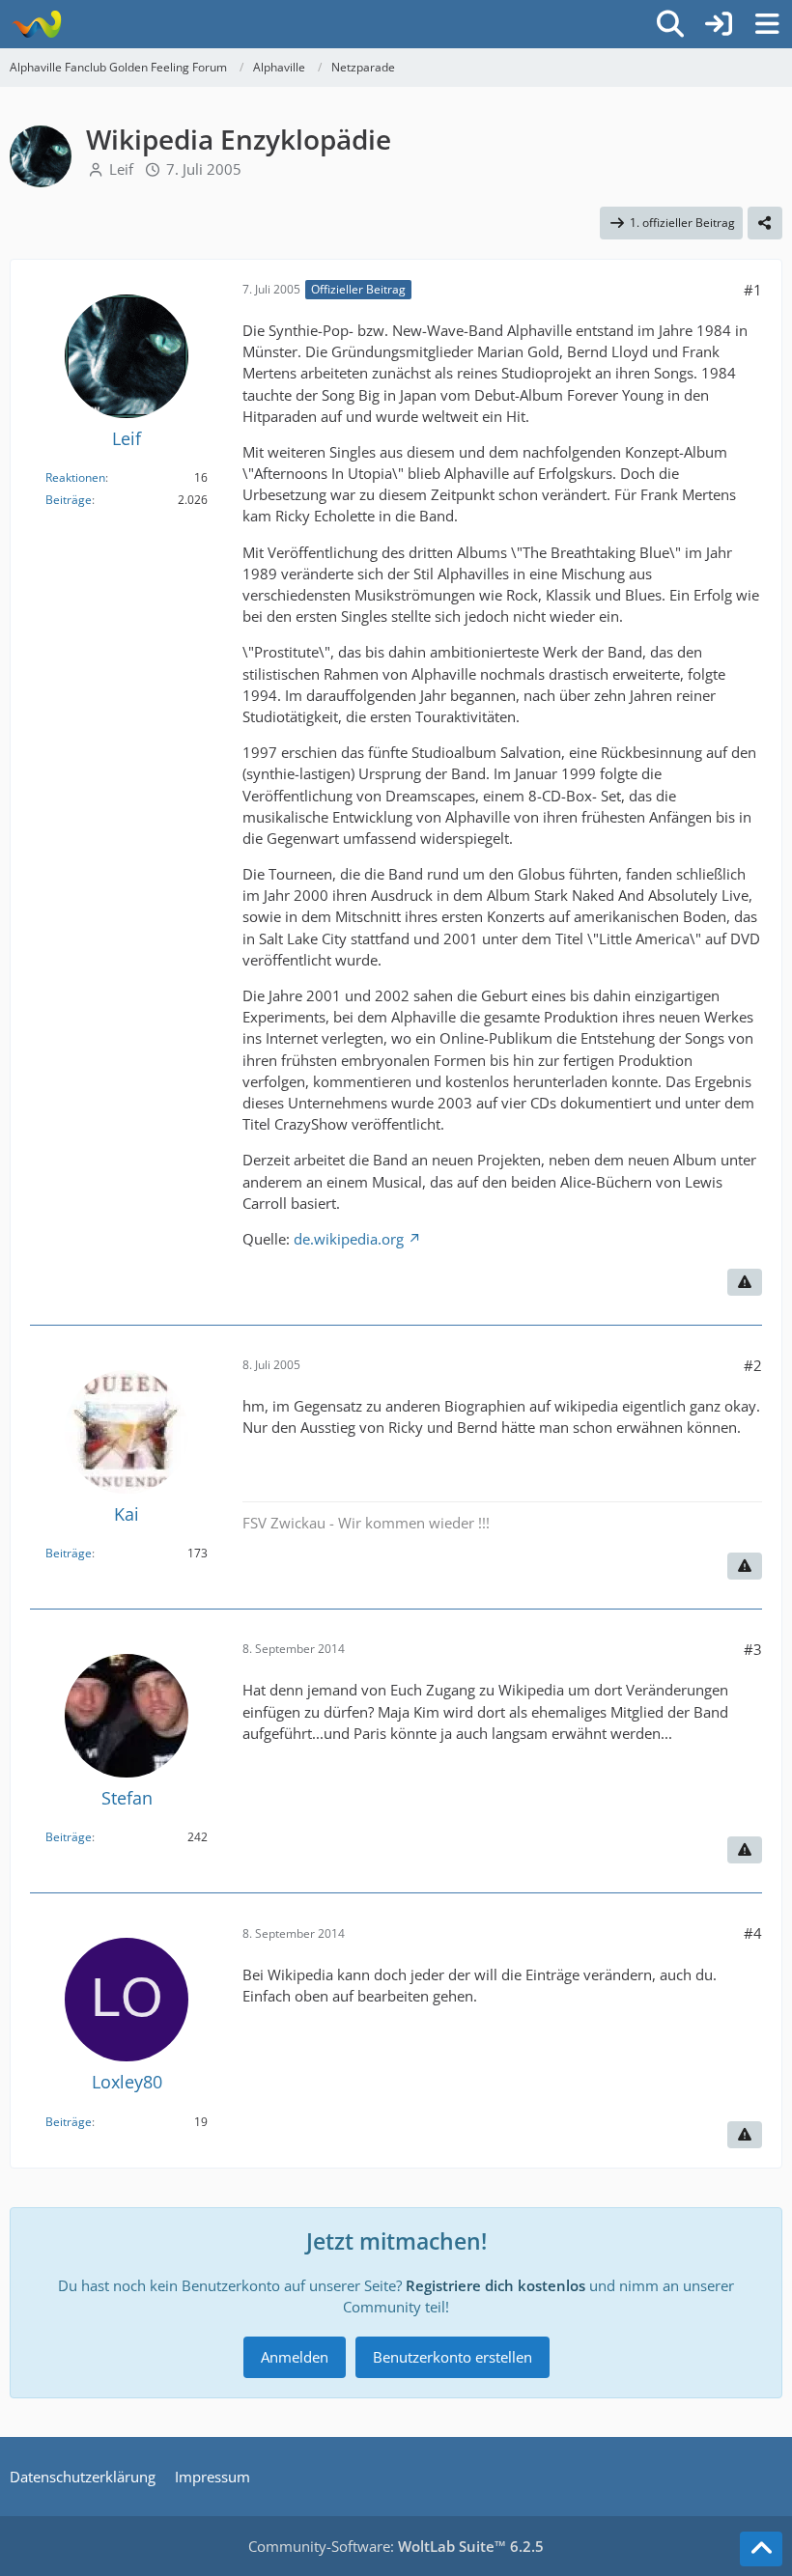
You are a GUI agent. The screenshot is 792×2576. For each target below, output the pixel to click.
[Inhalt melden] (745, 1282)
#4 (753, 1933)
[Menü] (767, 24)
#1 (753, 290)
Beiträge (69, 500)
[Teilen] (765, 223)
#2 (753, 1365)
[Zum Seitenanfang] (761, 2549)
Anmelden (295, 2357)
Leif (121, 169)
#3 (753, 1649)
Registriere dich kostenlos (495, 2285)
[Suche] (670, 24)
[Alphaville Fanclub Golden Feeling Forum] (36, 24)
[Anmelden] (719, 24)
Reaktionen (75, 477)
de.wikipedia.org (349, 1239)
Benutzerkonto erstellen (453, 2357)
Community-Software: (396, 2546)
